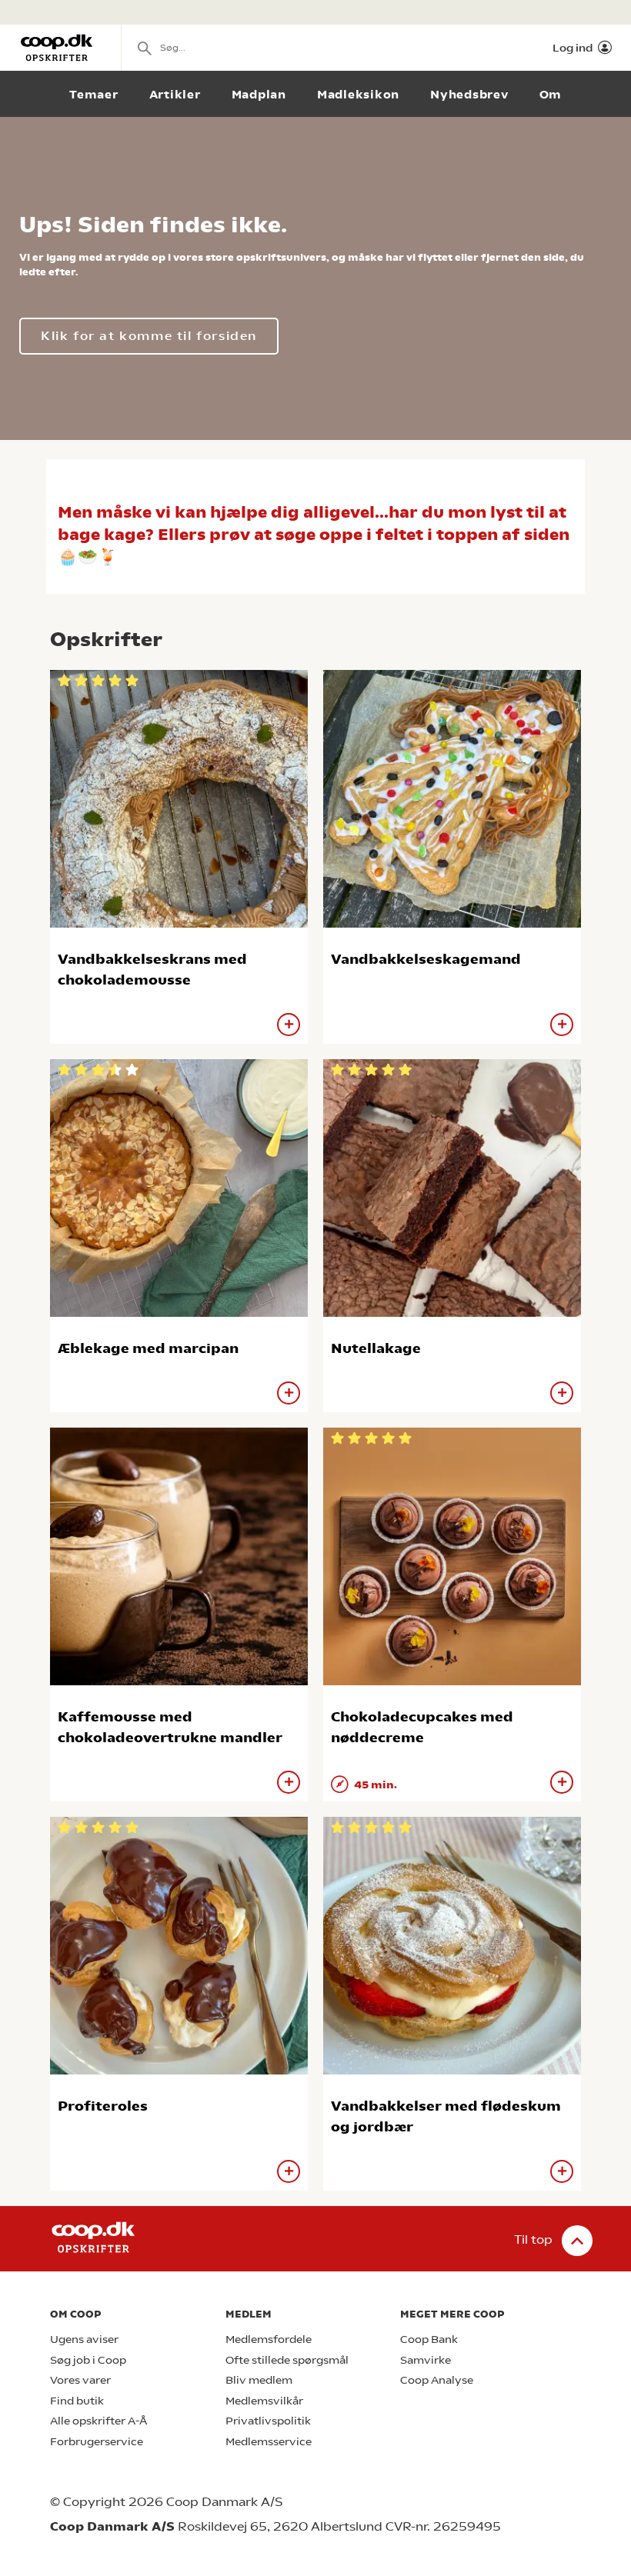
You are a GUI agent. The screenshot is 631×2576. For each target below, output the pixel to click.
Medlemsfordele (269, 2339)
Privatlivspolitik (268, 2421)
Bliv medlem (259, 2380)
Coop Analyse (437, 2380)
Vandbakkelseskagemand (426, 959)
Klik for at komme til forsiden (149, 336)
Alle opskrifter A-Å (98, 2421)
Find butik (77, 2401)
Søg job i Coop (88, 2360)
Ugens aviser (84, 2339)
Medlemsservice (269, 2442)
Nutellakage (376, 1348)
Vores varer (80, 2380)
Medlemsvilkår (264, 2401)
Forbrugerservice (97, 2442)
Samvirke (426, 2360)
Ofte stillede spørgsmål (287, 2360)
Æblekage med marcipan (148, 1348)
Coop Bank (429, 2339)
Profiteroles (103, 2106)
